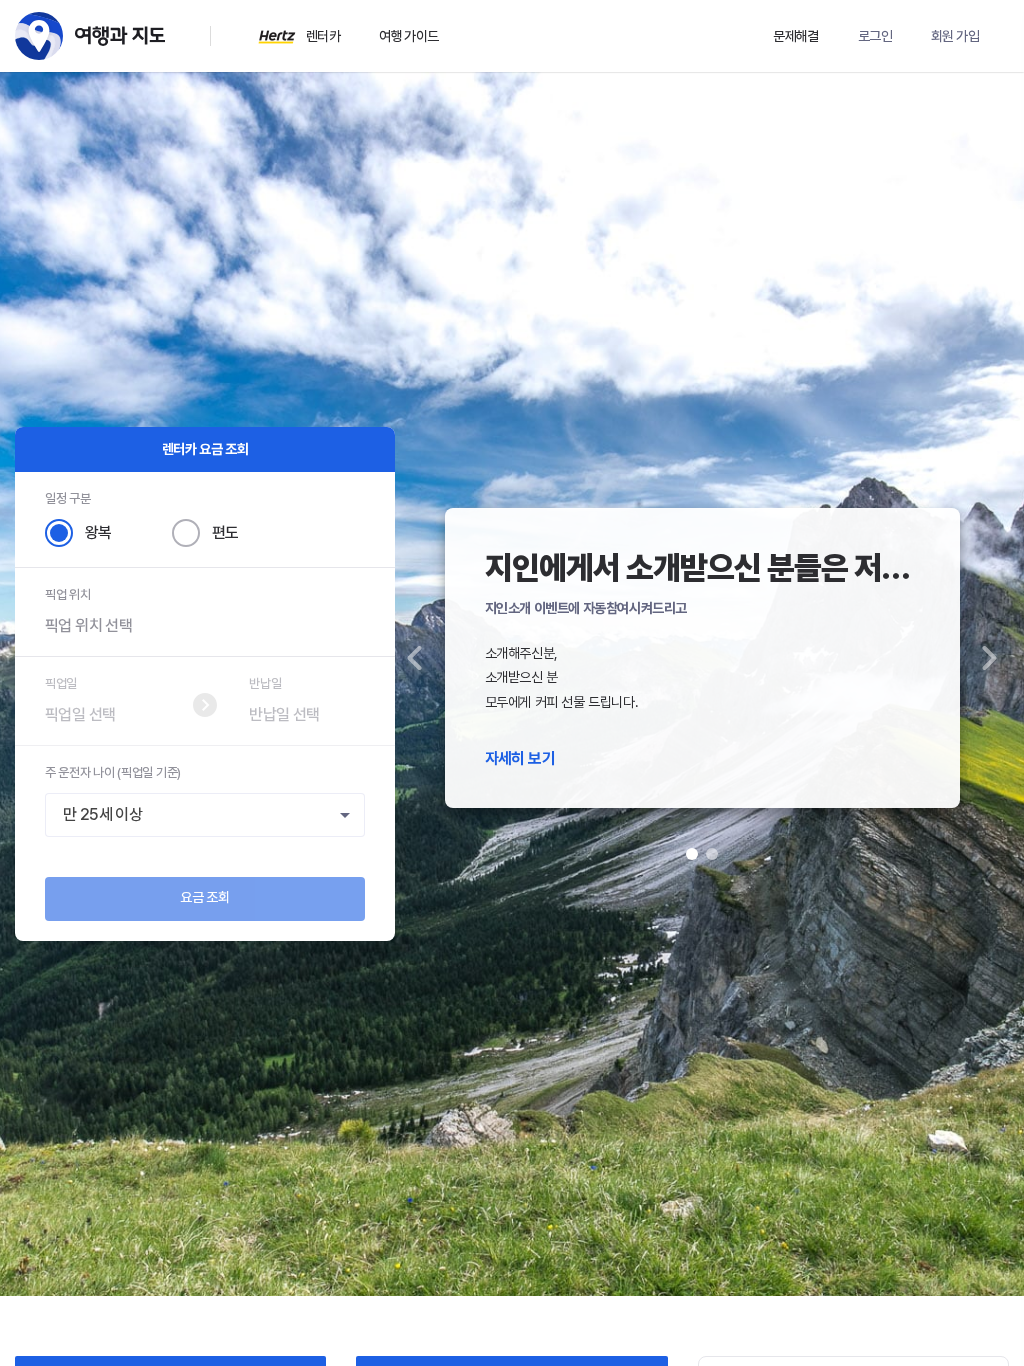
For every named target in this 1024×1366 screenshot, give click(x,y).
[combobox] (205, 815)
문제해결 (796, 36)
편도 (225, 532)
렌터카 (323, 36)
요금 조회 (204, 897)
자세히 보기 (520, 759)
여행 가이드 (408, 36)
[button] (415, 658)
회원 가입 (955, 36)
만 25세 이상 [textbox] (102, 814)
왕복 (98, 532)
